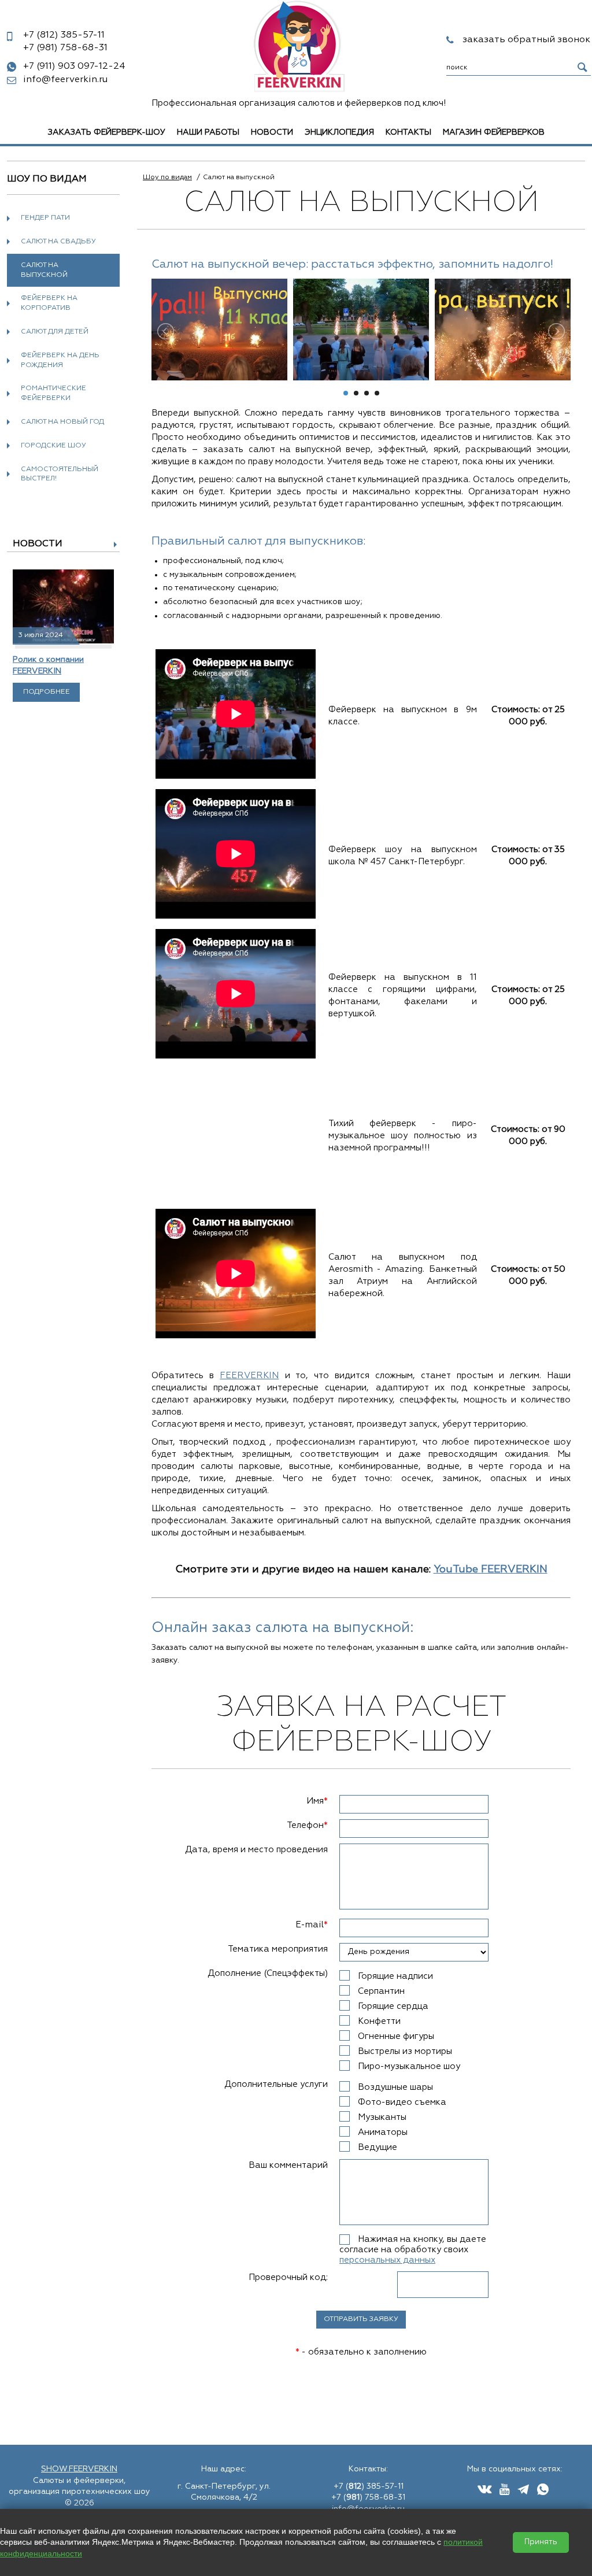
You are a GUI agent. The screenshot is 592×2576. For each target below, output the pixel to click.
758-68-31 (65, 48)
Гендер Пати (45, 218)
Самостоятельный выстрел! (60, 474)
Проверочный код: (288, 2277)
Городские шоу (53, 446)
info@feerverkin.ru (65, 80)
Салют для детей (55, 332)
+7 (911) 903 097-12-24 (74, 66)
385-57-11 (64, 35)
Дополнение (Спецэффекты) (268, 1973)
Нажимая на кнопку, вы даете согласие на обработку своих (413, 2250)
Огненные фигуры (396, 2036)
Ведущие (378, 2147)
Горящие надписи (395, 1976)
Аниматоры (383, 2132)
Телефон (307, 1825)
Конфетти (379, 2021)
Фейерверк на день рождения (60, 360)
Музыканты (382, 2117)
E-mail (312, 1925)
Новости (272, 132)
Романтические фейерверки (53, 393)
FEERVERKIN (249, 1376)
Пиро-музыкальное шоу (409, 2066)
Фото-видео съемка (402, 2102)
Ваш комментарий (288, 2165)
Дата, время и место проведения (256, 1850)
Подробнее (47, 692)
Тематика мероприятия (278, 1949)
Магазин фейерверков (494, 132)
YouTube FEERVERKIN (491, 1570)
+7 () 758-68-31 (368, 2497)
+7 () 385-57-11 (369, 2486)
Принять (541, 2542)
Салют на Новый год (62, 422)
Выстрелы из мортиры (405, 2051)
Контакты (408, 132)
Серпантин (381, 1991)
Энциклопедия (339, 132)
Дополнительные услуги (276, 2084)
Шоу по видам (167, 177)
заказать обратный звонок (526, 40)
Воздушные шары (395, 2087)
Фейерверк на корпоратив (49, 303)
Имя (317, 1801)
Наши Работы (208, 132)
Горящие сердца (393, 2006)
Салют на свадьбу (58, 242)
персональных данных (387, 2260)
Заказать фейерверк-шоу (107, 132)
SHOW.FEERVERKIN (79, 2469)
